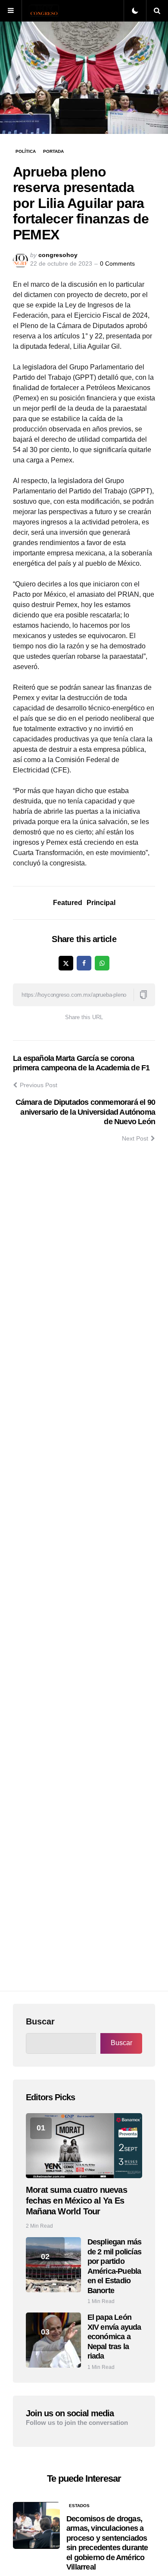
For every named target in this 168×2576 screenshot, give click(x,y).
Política (26, 151)
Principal (101, 903)
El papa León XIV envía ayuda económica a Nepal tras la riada (114, 2337)
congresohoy (58, 255)
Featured (68, 903)
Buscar (40, 2021)
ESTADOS (79, 2506)
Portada (53, 151)
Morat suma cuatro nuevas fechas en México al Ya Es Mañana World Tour (76, 2201)
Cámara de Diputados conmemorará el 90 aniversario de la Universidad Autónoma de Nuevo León (85, 1112)
